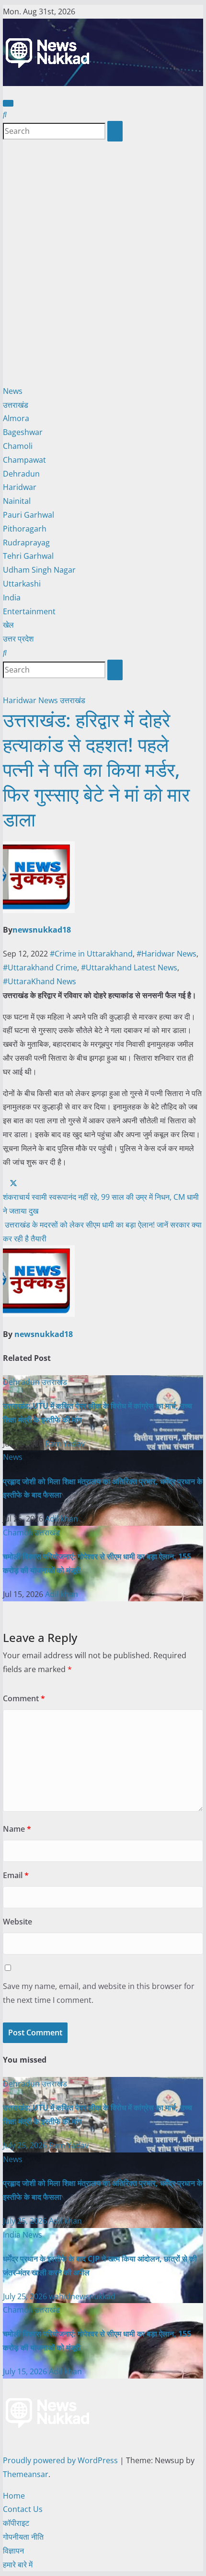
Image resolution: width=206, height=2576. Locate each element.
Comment (24, 1698)
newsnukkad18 (42, 930)
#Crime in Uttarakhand (91, 954)
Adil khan (62, 1519)
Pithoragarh (25, 529)
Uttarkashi (22, 584)
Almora (16, 418)
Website (17, 1922)
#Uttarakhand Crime (40, 967)
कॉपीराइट (16, 2523)
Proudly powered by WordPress (61, 2460)
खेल (8, 625)
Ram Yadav (65, 1444)
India (12, 598)
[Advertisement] (103, 263)
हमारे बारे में (18, 2565)
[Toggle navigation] (8, 103)
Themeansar (26, 2474)
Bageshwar (23, 432)
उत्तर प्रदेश (18, 639)
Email (16, 1875)
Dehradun (21, 474)
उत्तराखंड (16, 405)
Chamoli (18, 446)
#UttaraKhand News (40, 981)
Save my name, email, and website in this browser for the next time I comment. (99, 1993)
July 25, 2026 (26, 2145)
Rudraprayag (26, 543)
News (13, 391)
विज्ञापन (13, 2551)
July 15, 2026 (26, 2371)
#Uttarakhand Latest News (129, 967)
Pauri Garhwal (29, 515)
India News (23, 2235)
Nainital (17, 501)
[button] (5, 114)
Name (17, 1829)
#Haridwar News (166, 954)
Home (14, 2496)
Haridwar (20, 487)
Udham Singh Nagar (39, 570)
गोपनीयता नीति (23, 2537)
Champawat (24, 460)
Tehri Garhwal (28, 556)
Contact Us (23, 2509)
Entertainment (29, 611)
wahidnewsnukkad (82, 2296)
